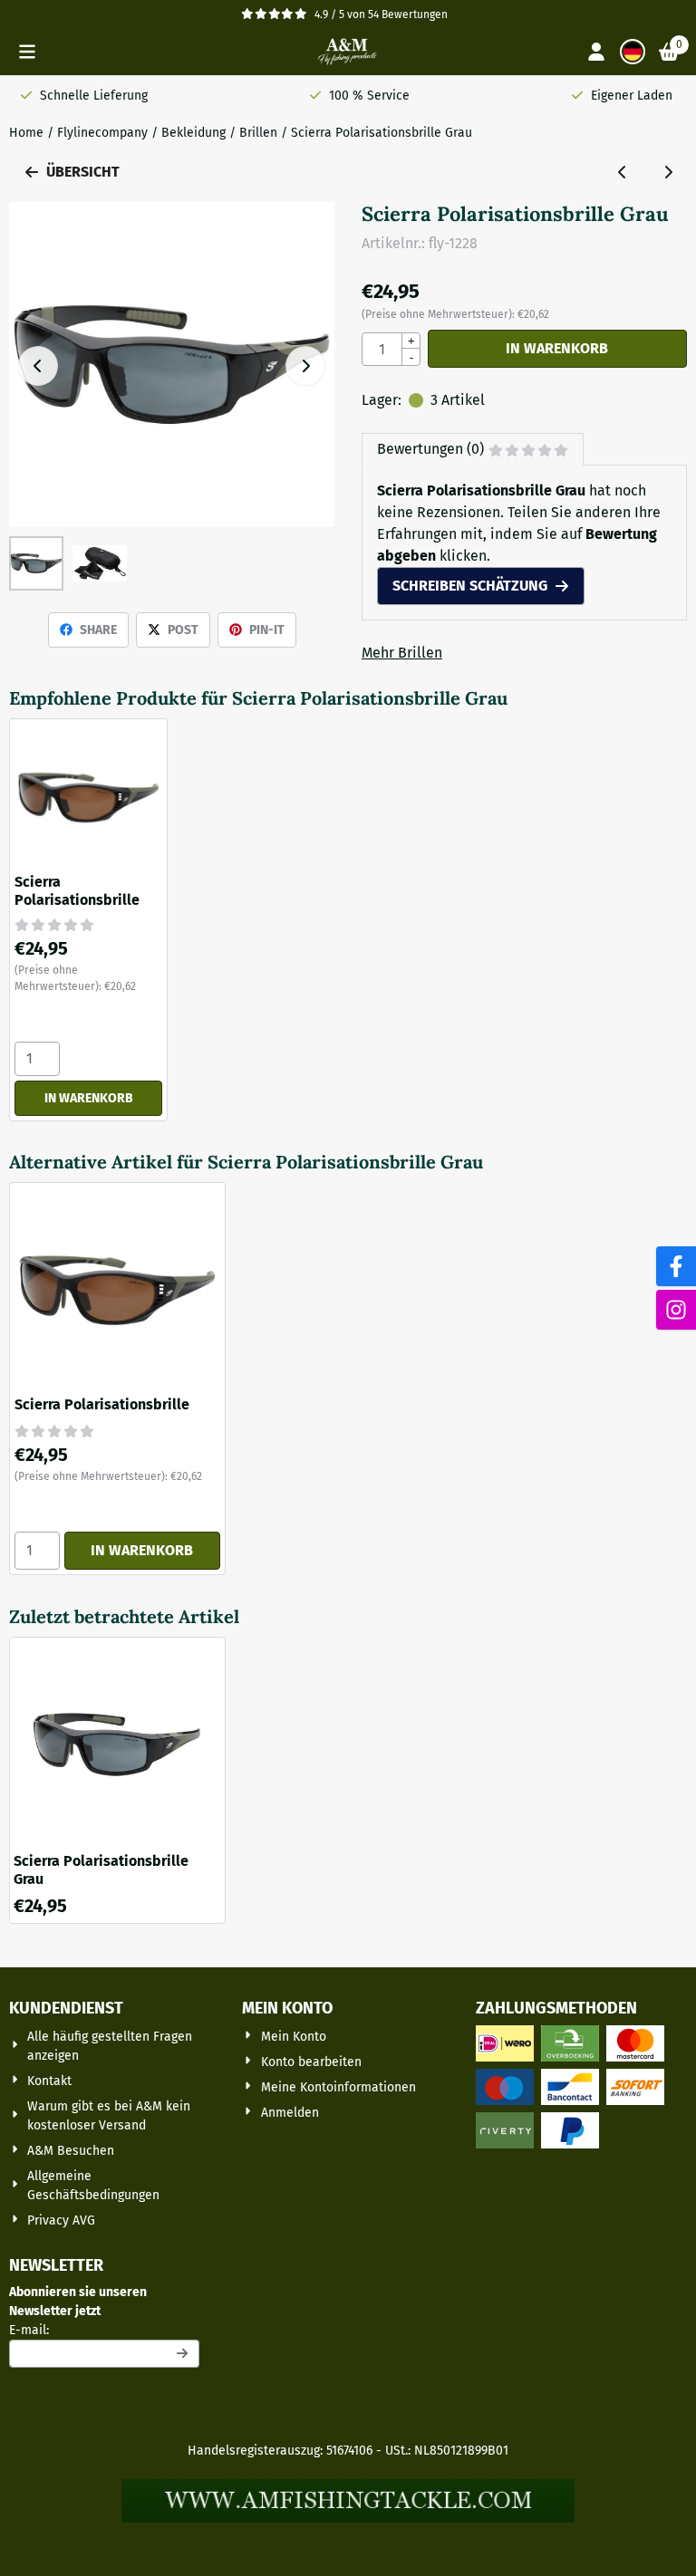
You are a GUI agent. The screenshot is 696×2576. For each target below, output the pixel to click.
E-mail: (104, 2330)
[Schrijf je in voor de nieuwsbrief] (182, 2354)
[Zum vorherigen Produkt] (623, 172)
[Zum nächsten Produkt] (668, 172)
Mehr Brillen (402, 653)
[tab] (473, 449)
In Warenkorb (557, 348)
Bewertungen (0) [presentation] (430, 449)
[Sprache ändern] (633, 52)
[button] (27, 52)
